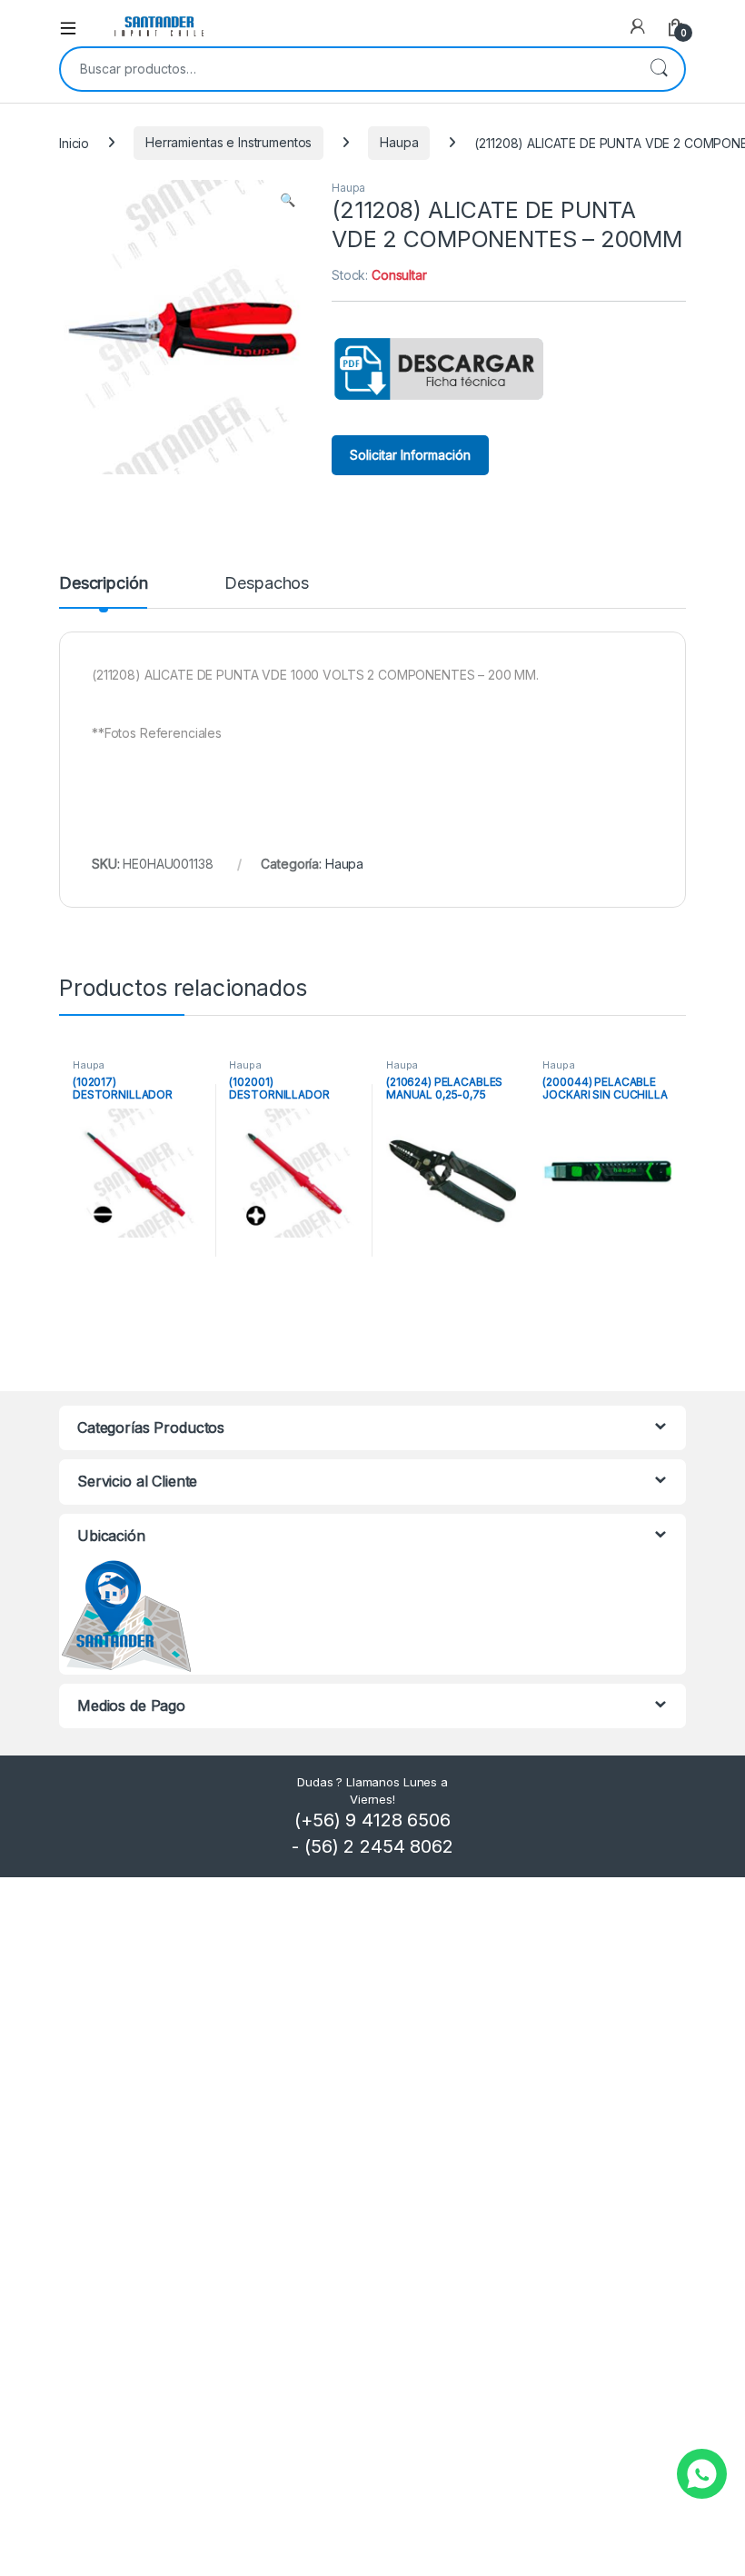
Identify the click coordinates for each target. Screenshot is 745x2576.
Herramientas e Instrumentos (228, 142)
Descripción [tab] (103, 584)
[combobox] (347, 69)
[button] (288, 200)
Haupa (399, 142)
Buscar (659, 69)
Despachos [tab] (267, 584)
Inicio (74, 142)
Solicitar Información (410, 455)
